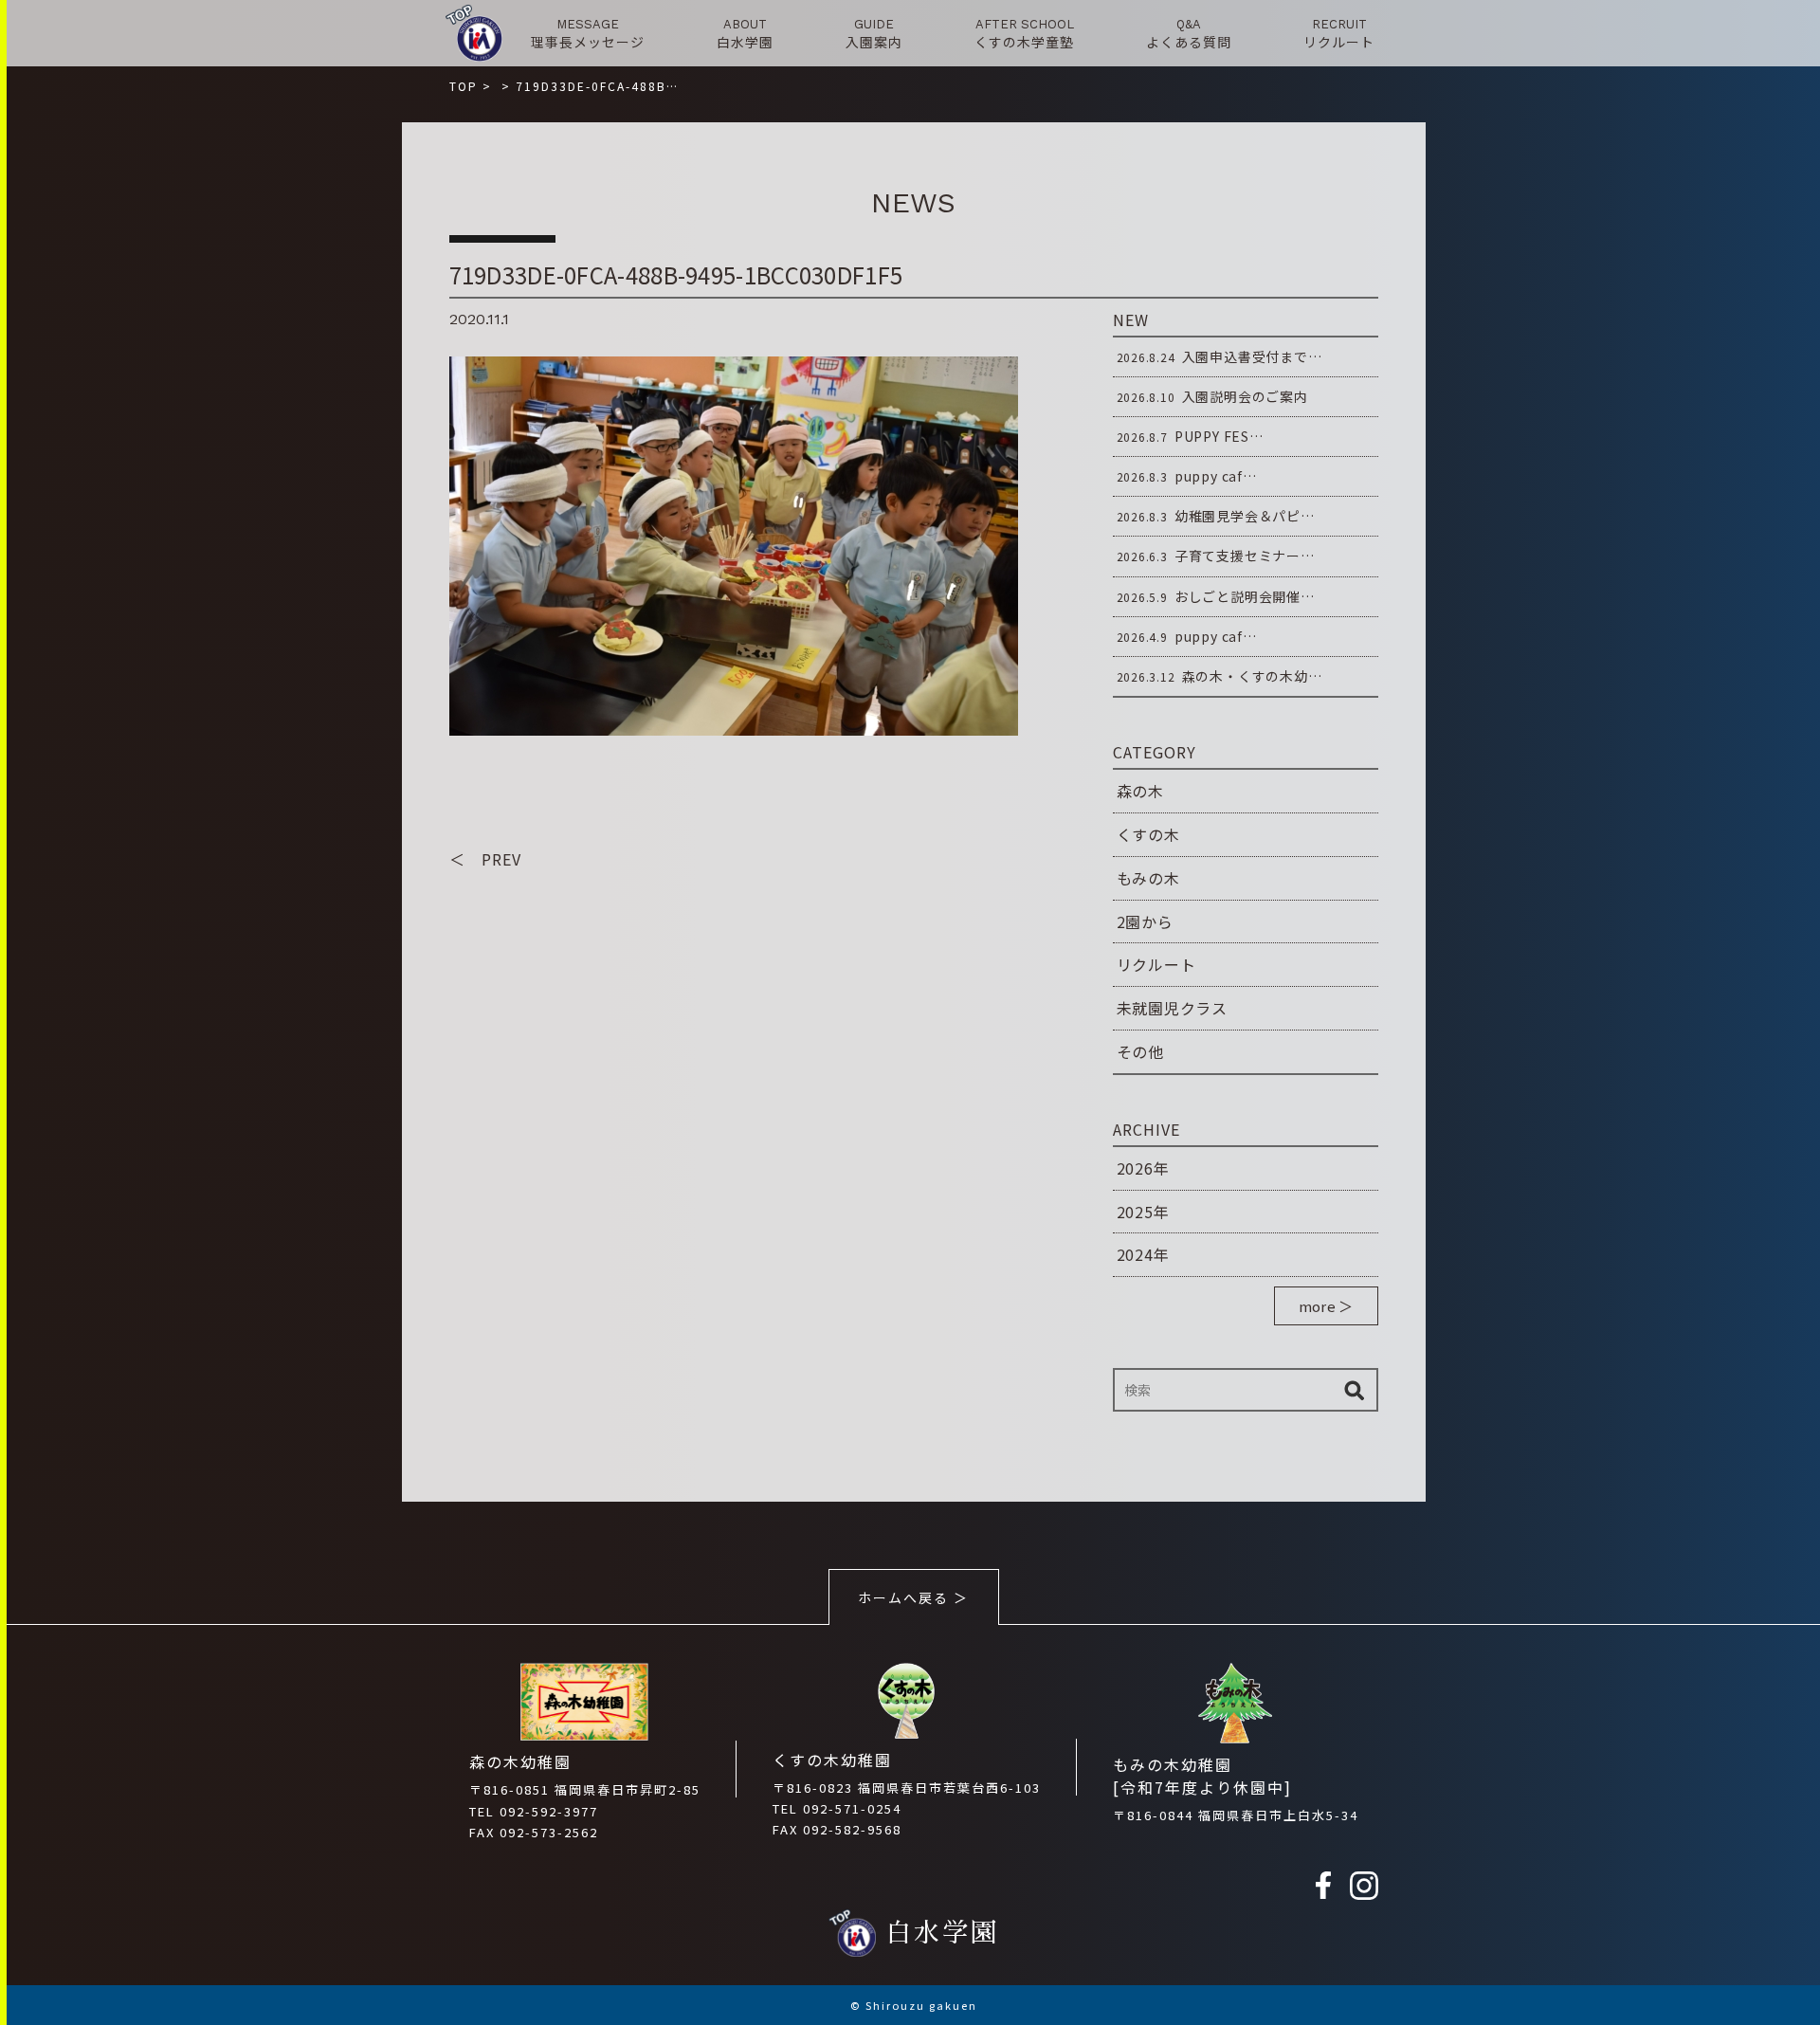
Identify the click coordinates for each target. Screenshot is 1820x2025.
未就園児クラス (1173, 1008)
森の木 (1140, 791)
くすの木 (1148, 834)
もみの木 (1148, 878)
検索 (1355, 1390)
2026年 (1143, 1168)
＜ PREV (485, 859)
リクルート (1156, 964)
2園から (1145, 921)
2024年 (1143, 1254)
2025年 (1143, 1212)
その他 (1140, 1051)
